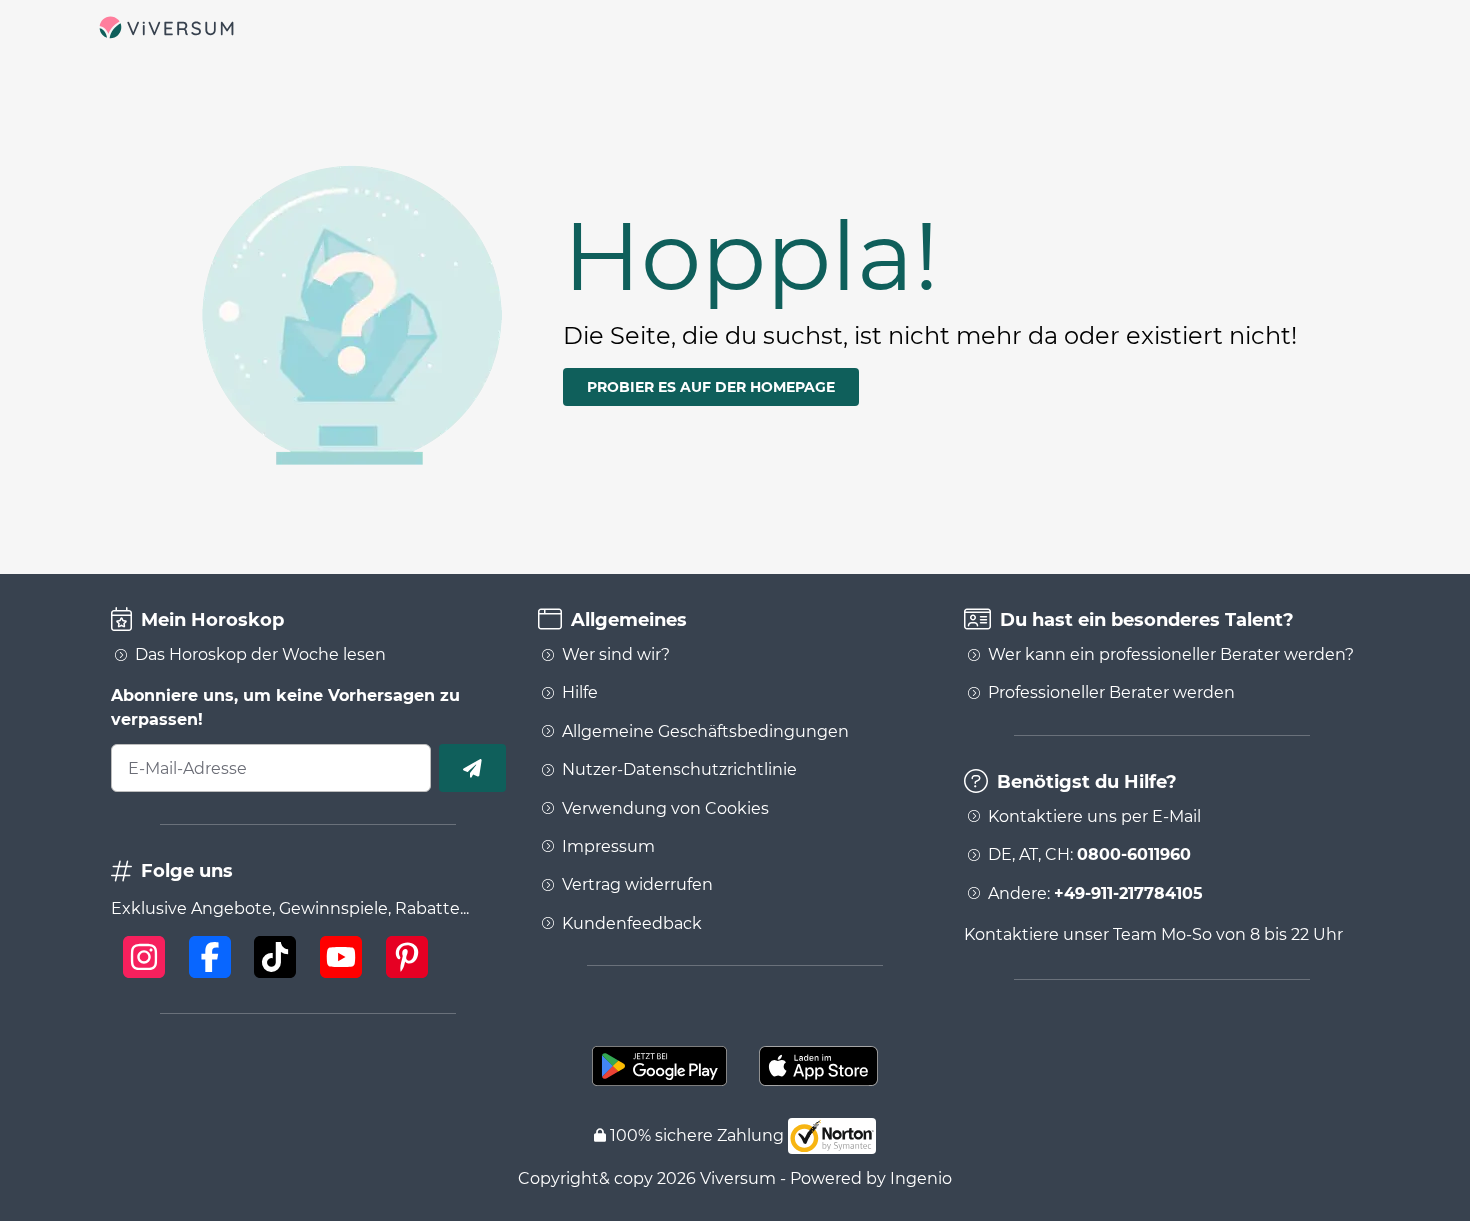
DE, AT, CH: (1089, 855)
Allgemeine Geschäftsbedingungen (705, 732)
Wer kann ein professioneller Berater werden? (1171, 655)
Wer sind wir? (616, 655)
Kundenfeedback (632, 924)
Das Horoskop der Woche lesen (260, 655)
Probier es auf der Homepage (711, 387)
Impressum (608, 847)
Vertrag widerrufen (637, 885)
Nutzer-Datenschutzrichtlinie (679, 770)
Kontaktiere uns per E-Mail (1094, 817)
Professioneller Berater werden (1111, 693)
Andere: (1095, 894)
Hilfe (580, 693)
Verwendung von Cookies (665, 809)
